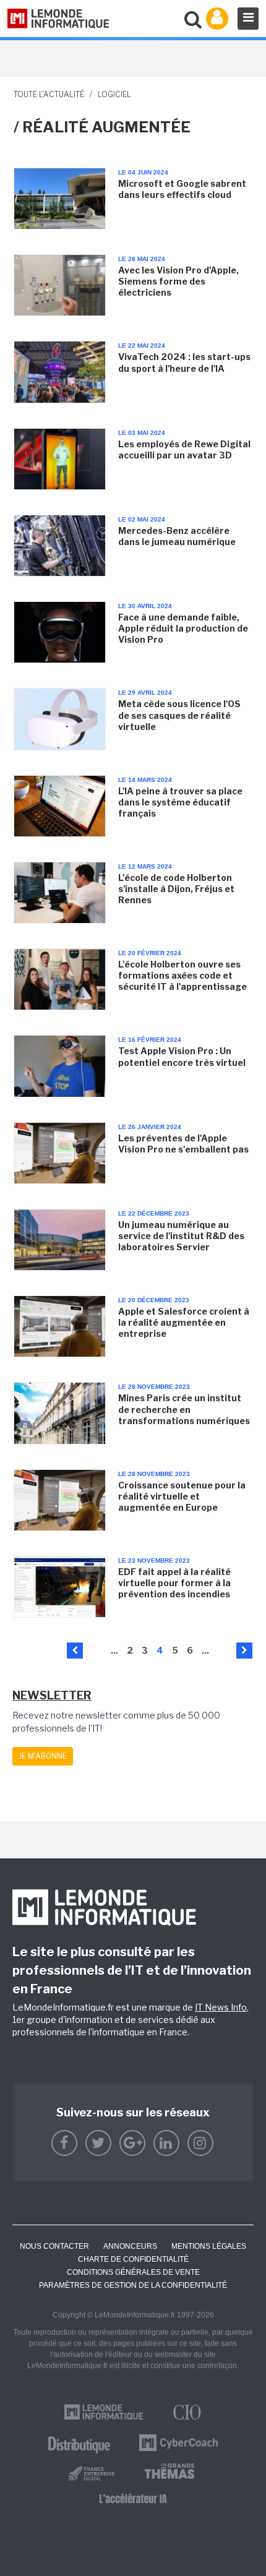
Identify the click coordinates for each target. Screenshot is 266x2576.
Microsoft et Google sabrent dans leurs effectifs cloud (182, 189)
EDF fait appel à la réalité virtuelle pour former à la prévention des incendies (174, 1583)
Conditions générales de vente (133, 2272)
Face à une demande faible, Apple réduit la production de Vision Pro (183, 628)
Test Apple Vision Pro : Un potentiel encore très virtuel (182, 1056)
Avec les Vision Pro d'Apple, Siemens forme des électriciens (178, 281)
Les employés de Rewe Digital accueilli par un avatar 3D (184, 449)
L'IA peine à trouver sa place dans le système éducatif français (180, 802)
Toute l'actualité (49, 94)
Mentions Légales (209, 2246)
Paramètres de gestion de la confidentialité (133, 2285)
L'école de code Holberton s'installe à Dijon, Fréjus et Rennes (176, 889)
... (114, 1650)
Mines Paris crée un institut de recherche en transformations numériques (184, 1409)
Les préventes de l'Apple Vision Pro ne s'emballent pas (183, 1144)
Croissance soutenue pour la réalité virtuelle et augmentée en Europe (182, 1496)
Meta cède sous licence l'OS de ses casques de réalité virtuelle (179, 715)
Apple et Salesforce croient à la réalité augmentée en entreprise (184, 1322)
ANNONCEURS (130, 2246)
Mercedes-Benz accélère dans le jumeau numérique (177, 536)
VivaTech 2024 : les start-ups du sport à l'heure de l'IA (184, 362)
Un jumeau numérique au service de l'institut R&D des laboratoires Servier (181, 1236)
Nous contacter (54, 2246)
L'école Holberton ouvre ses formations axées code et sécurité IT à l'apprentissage (182, 975)
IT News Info (221, 2007)
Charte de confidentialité (133, 2259)
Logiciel (114, 94)
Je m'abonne (43, 1756)
